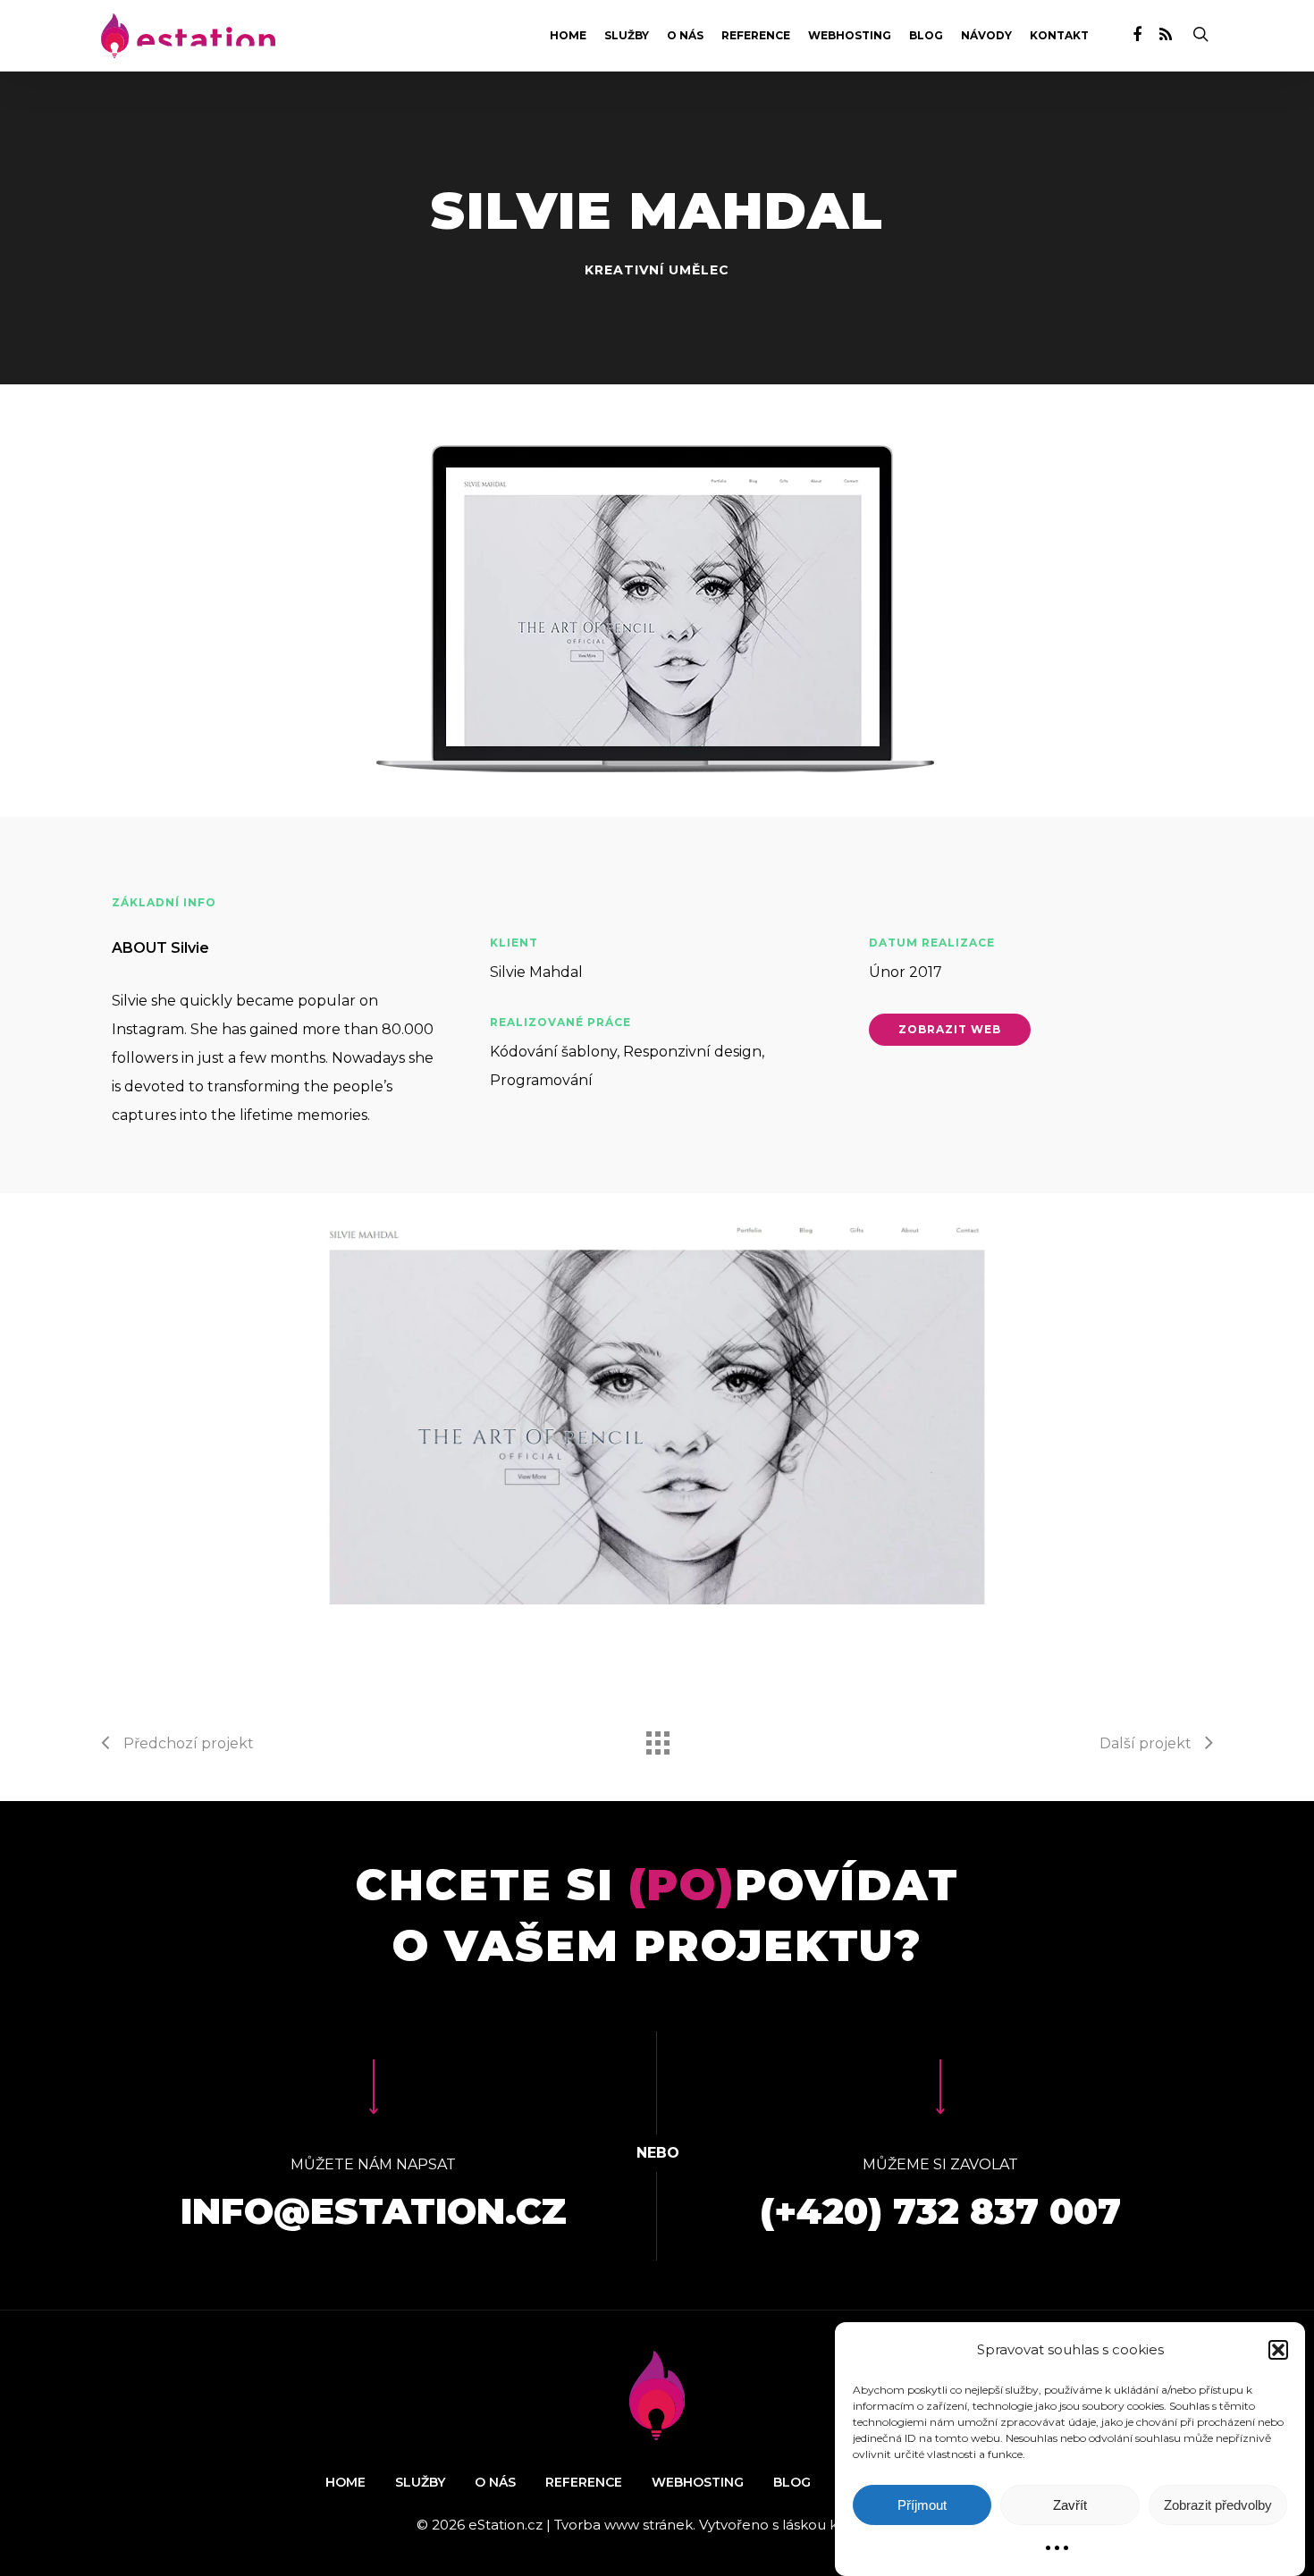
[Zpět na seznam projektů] (657, 1738)
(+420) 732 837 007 (940, 2211)
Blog (926, 36)
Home (568, 36)
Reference (756, 36)
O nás (685, 36)
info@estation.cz (374, 2211)
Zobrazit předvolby (1218, 2505)
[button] (1278, 2350)
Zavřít (1070, 2505)
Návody (986, 36)
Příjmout (922, 2505)
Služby (627, 36)
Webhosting (850, 36)
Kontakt (1059, 36)
